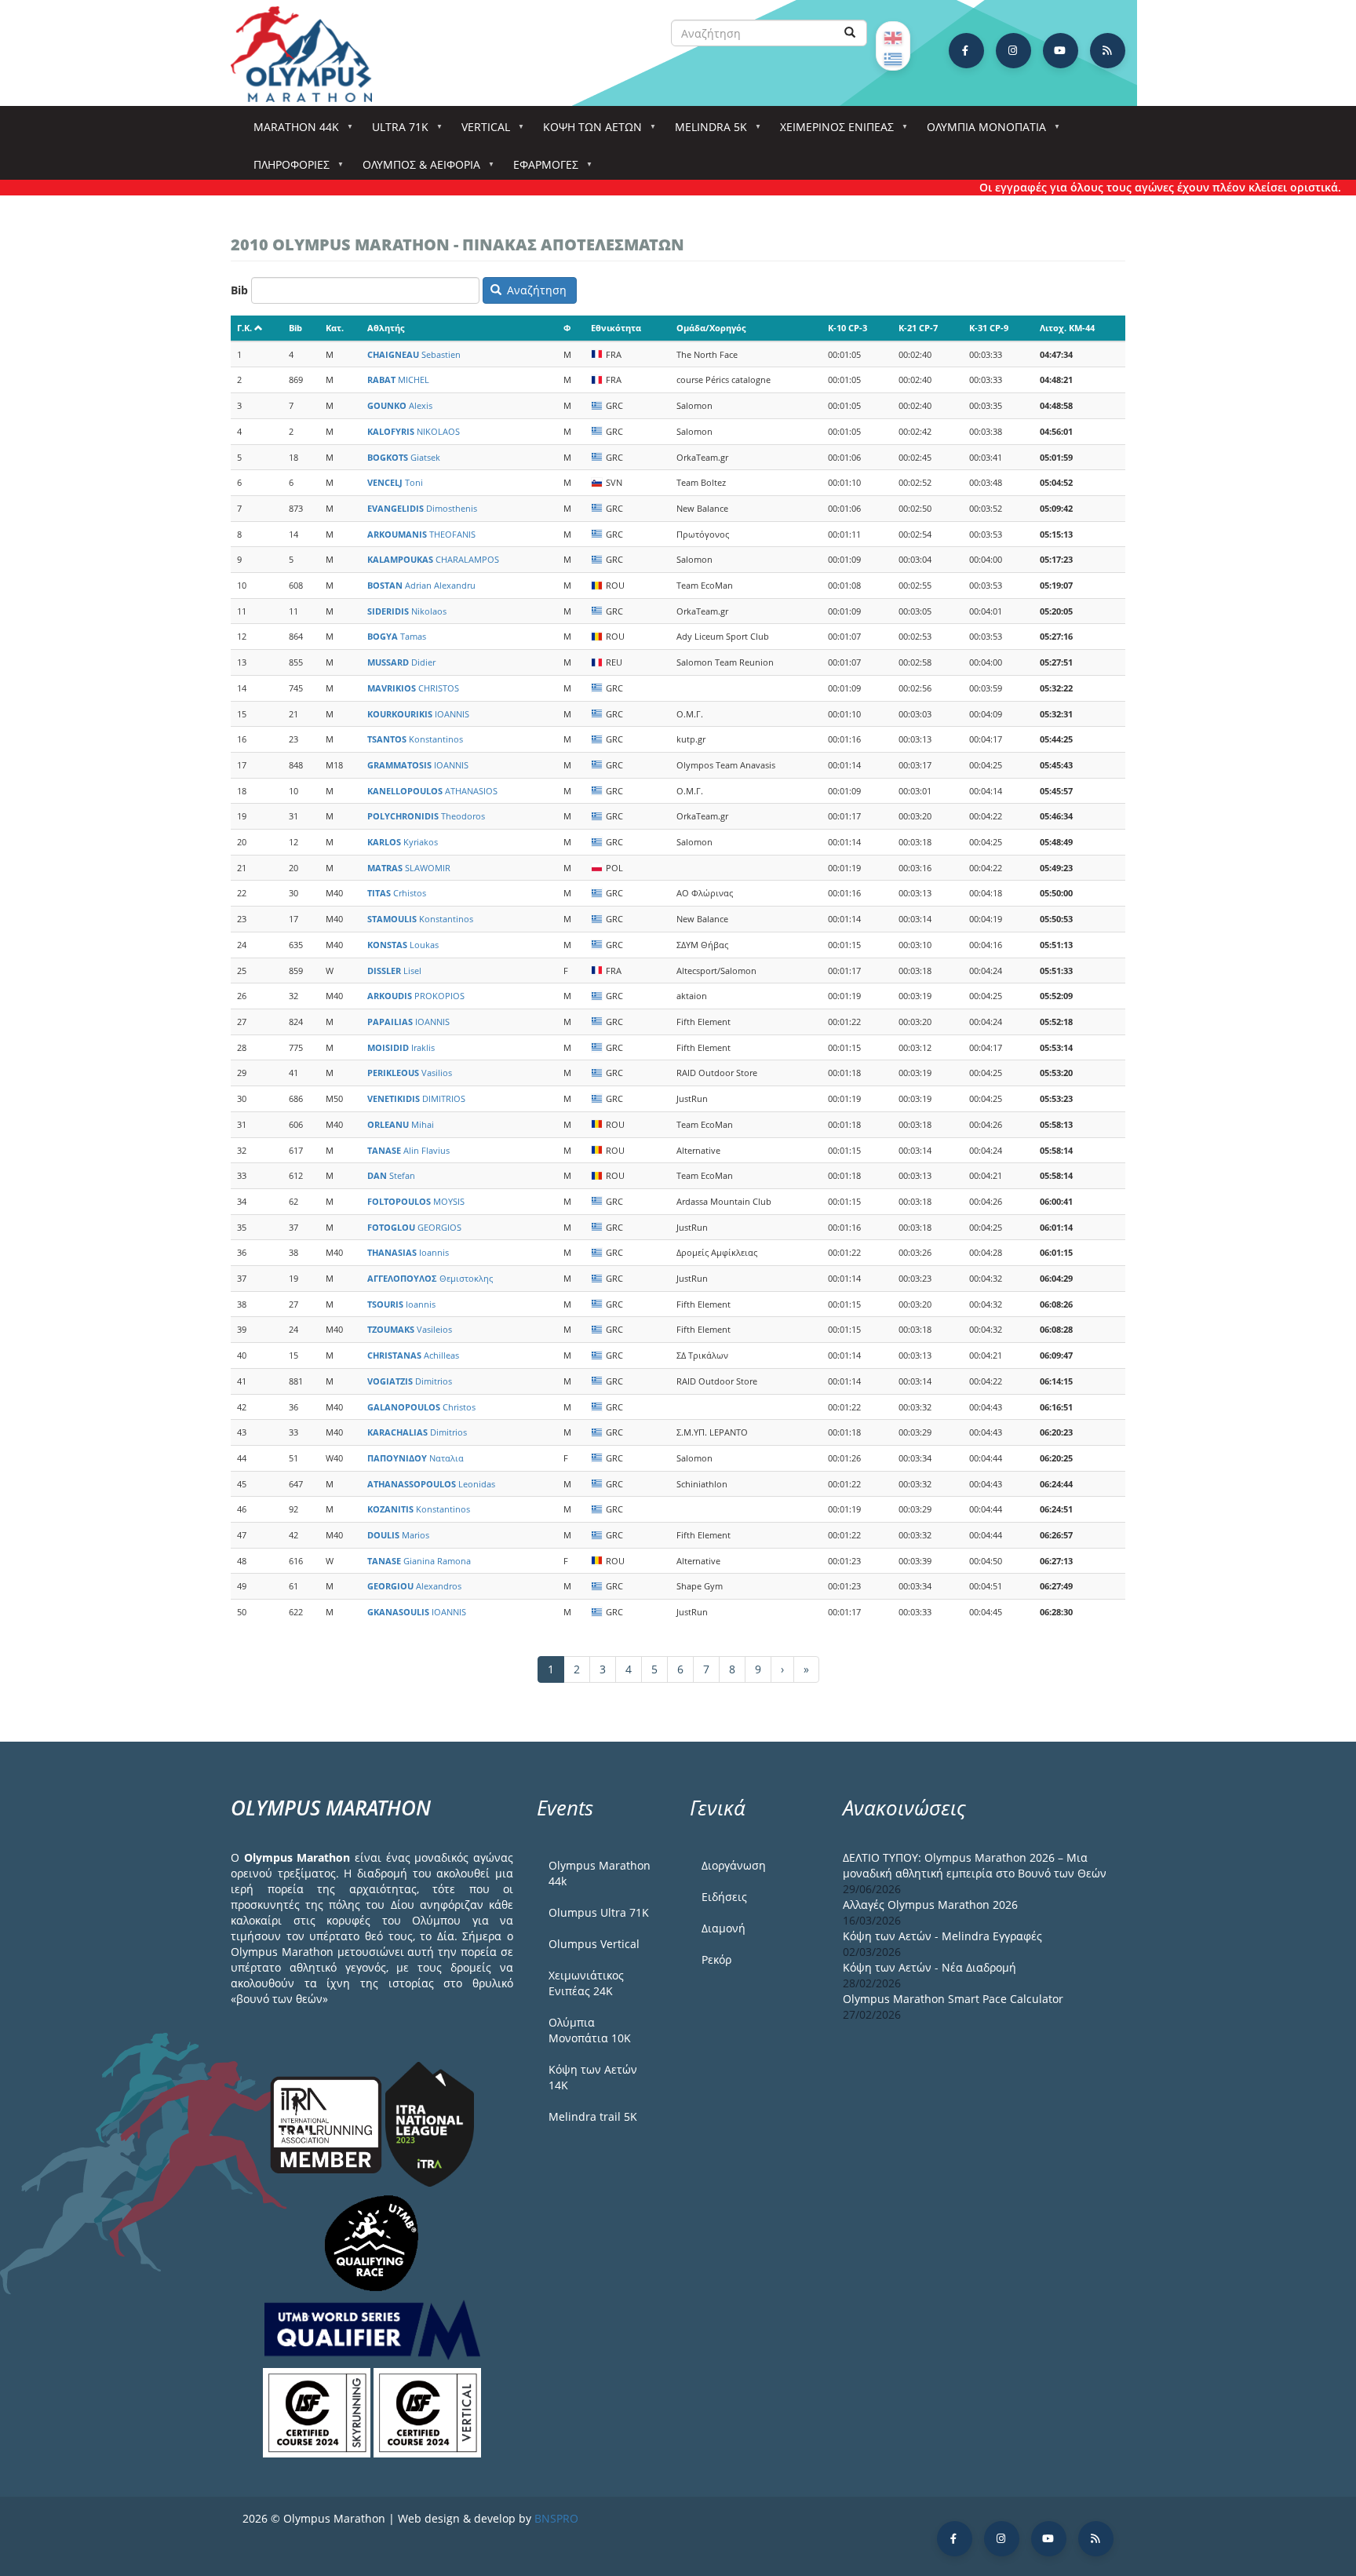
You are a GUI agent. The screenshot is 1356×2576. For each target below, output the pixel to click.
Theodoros (426, 816)
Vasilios (410, 1073)
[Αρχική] (309, 54)
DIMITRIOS (416, 1098)
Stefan (391, 1175)
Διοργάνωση (734, 1865)
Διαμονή (724, 1928)
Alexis (400, 405)
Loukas (403, 945)
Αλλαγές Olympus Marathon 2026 (930, 1905)
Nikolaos (407, 611)
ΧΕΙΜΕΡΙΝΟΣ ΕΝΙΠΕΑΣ (831, 131)
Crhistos (397, 893)
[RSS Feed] (1108, 51)
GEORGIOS (414, 1227)
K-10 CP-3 (847, 328)
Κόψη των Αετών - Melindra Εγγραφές (942, 1936)
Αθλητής (386, 328)
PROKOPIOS (416, 996)
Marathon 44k (291, 131)
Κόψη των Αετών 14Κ (593, 2077)
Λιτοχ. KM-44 (1067, 328)
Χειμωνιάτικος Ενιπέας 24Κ (586, 1983)
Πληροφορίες (286, 169)
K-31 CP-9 (989, 328)
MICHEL (398, 379)
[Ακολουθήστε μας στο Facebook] (966, 51)
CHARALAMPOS (433, 559)
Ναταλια (416, 1458)
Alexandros (414, 1586)
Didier (401, 662)
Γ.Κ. (244, 328)
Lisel (394, 971)
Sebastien (414, 354)
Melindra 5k (705, 131)
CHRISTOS (413, 688)
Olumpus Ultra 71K (599, 1912)
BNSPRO (556, 2518)
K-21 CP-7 (918, 328)
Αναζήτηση (535, 290)
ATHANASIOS (432, 791)
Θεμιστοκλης (430, 1278)
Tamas (397, 636)
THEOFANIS (421, 534)
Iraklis (401, 1047)
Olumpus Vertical (594, 1944)
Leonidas (431, 1484)
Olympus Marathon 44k (600, 1873)
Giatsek (404, 457)
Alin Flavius (408, 1150)
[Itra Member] (328, 2124)
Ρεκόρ (716, 1959)
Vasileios (410, 1329)
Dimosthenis (422, 508)
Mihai (401, 1124)
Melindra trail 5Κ (593, 2116)
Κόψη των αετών (587, 131)
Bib (239, 290)
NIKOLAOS (414, 431)
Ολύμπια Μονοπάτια (981, 131)
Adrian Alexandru (421, 585)
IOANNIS (418, 714)
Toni (395, 482)
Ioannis (408, 1252)
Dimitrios (410, 1381)
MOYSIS (416, 1201)
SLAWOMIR (409, 868)
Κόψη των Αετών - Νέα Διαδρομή (930, 1967)
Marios (398, 1535)
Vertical (480, 131)
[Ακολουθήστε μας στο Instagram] (1013, 51)
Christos (421, 1407)
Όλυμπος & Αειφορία (416, 169)
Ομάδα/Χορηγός (711, 328)
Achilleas (413, 1355)
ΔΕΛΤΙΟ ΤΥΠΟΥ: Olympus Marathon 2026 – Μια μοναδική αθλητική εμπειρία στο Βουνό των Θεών (975, 1865)
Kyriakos (403, 842)
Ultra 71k (395, 131)
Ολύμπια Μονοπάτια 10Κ (590, 2030)
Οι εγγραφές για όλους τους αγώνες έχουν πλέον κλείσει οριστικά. (1117, 187)
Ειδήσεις (724, 1897)
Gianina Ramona (419, 1561)
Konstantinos (415, 739)
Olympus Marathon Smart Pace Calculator (953, 1999)
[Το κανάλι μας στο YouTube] (1061, 51)
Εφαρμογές (540, 169)
